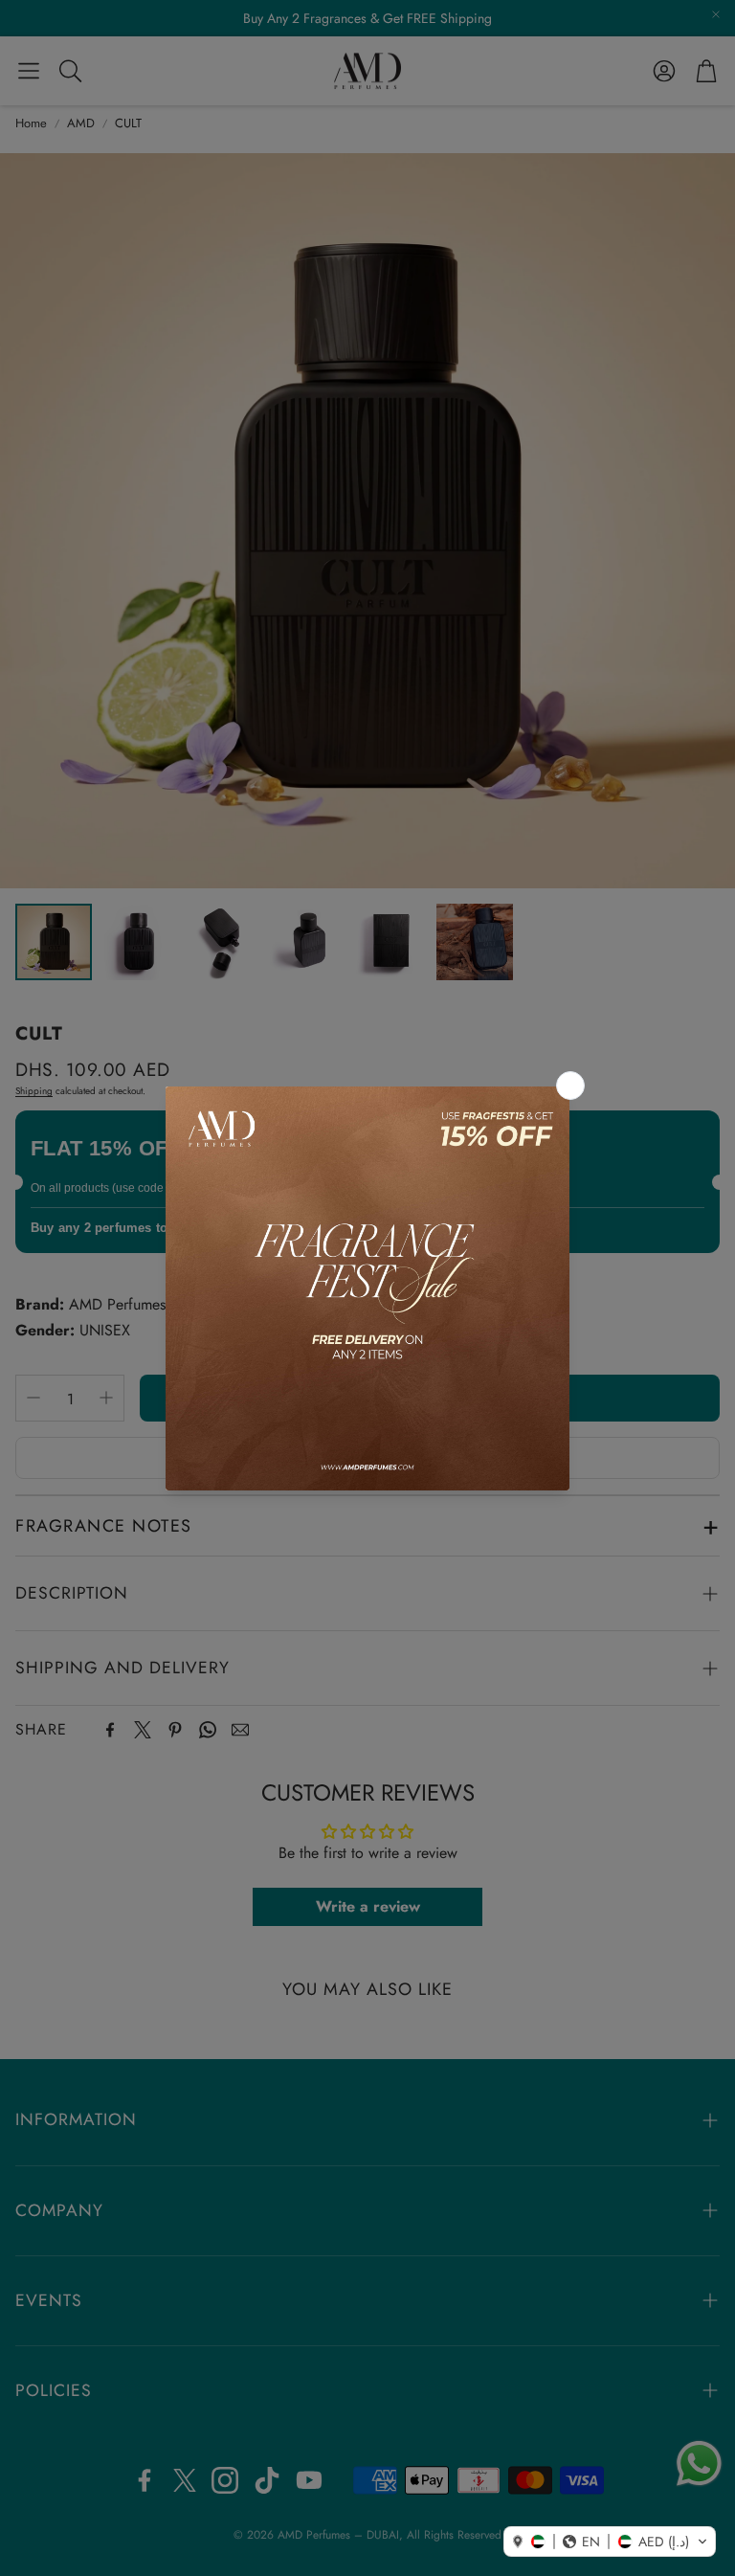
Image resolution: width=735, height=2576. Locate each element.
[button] (610, 2542)
